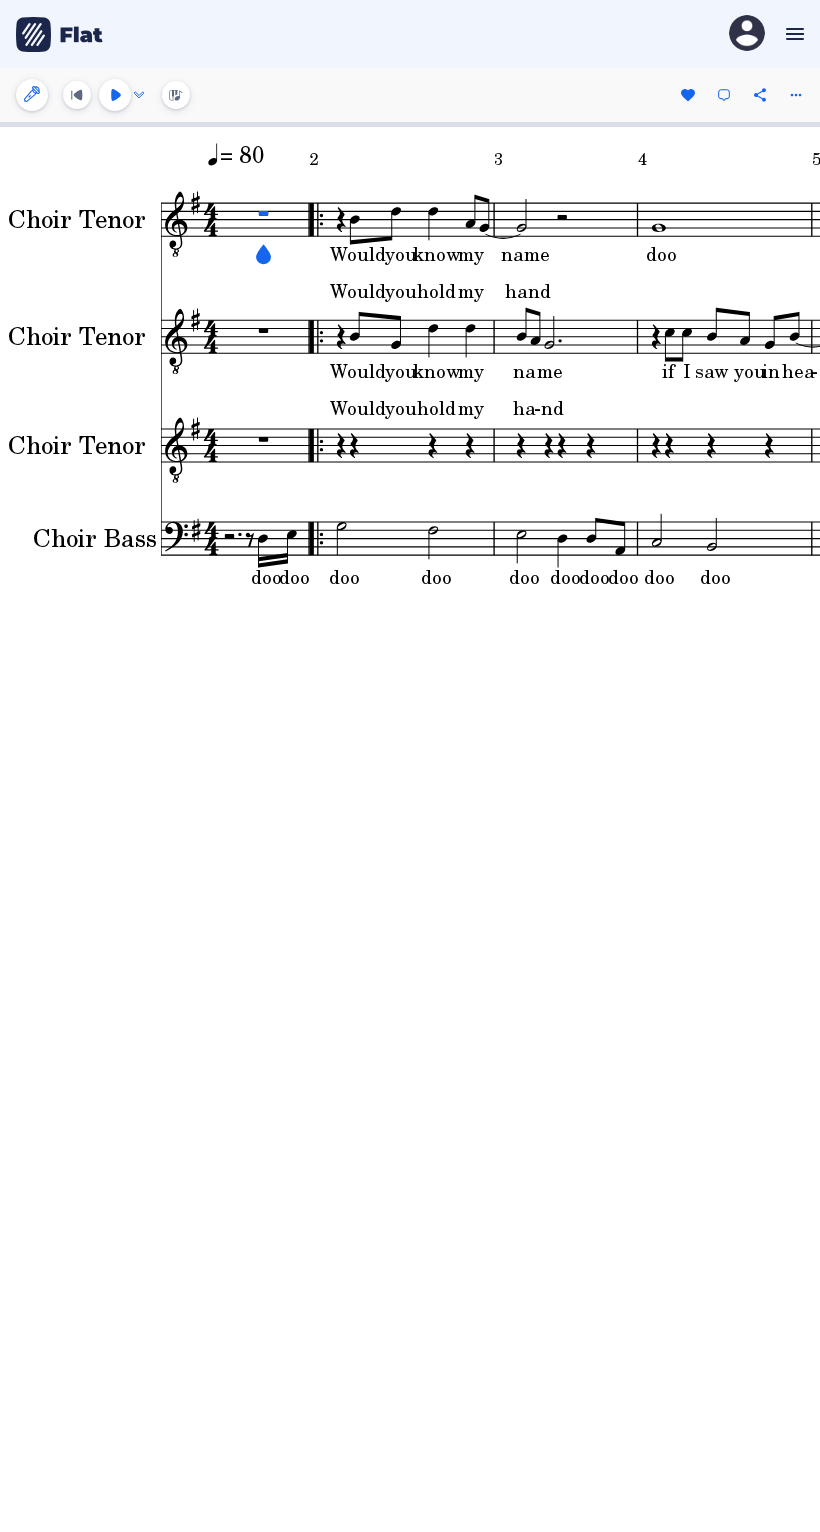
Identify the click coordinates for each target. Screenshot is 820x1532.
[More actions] (796, 95)
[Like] (688, 95)
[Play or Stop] (115, 95)
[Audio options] (139, 95)
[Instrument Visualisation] (176, 95)
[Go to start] (77, 95)
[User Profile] (747, 34)
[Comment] (724, 95)
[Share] (760, 95)
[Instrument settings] (32, 95)
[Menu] (792, 34)
